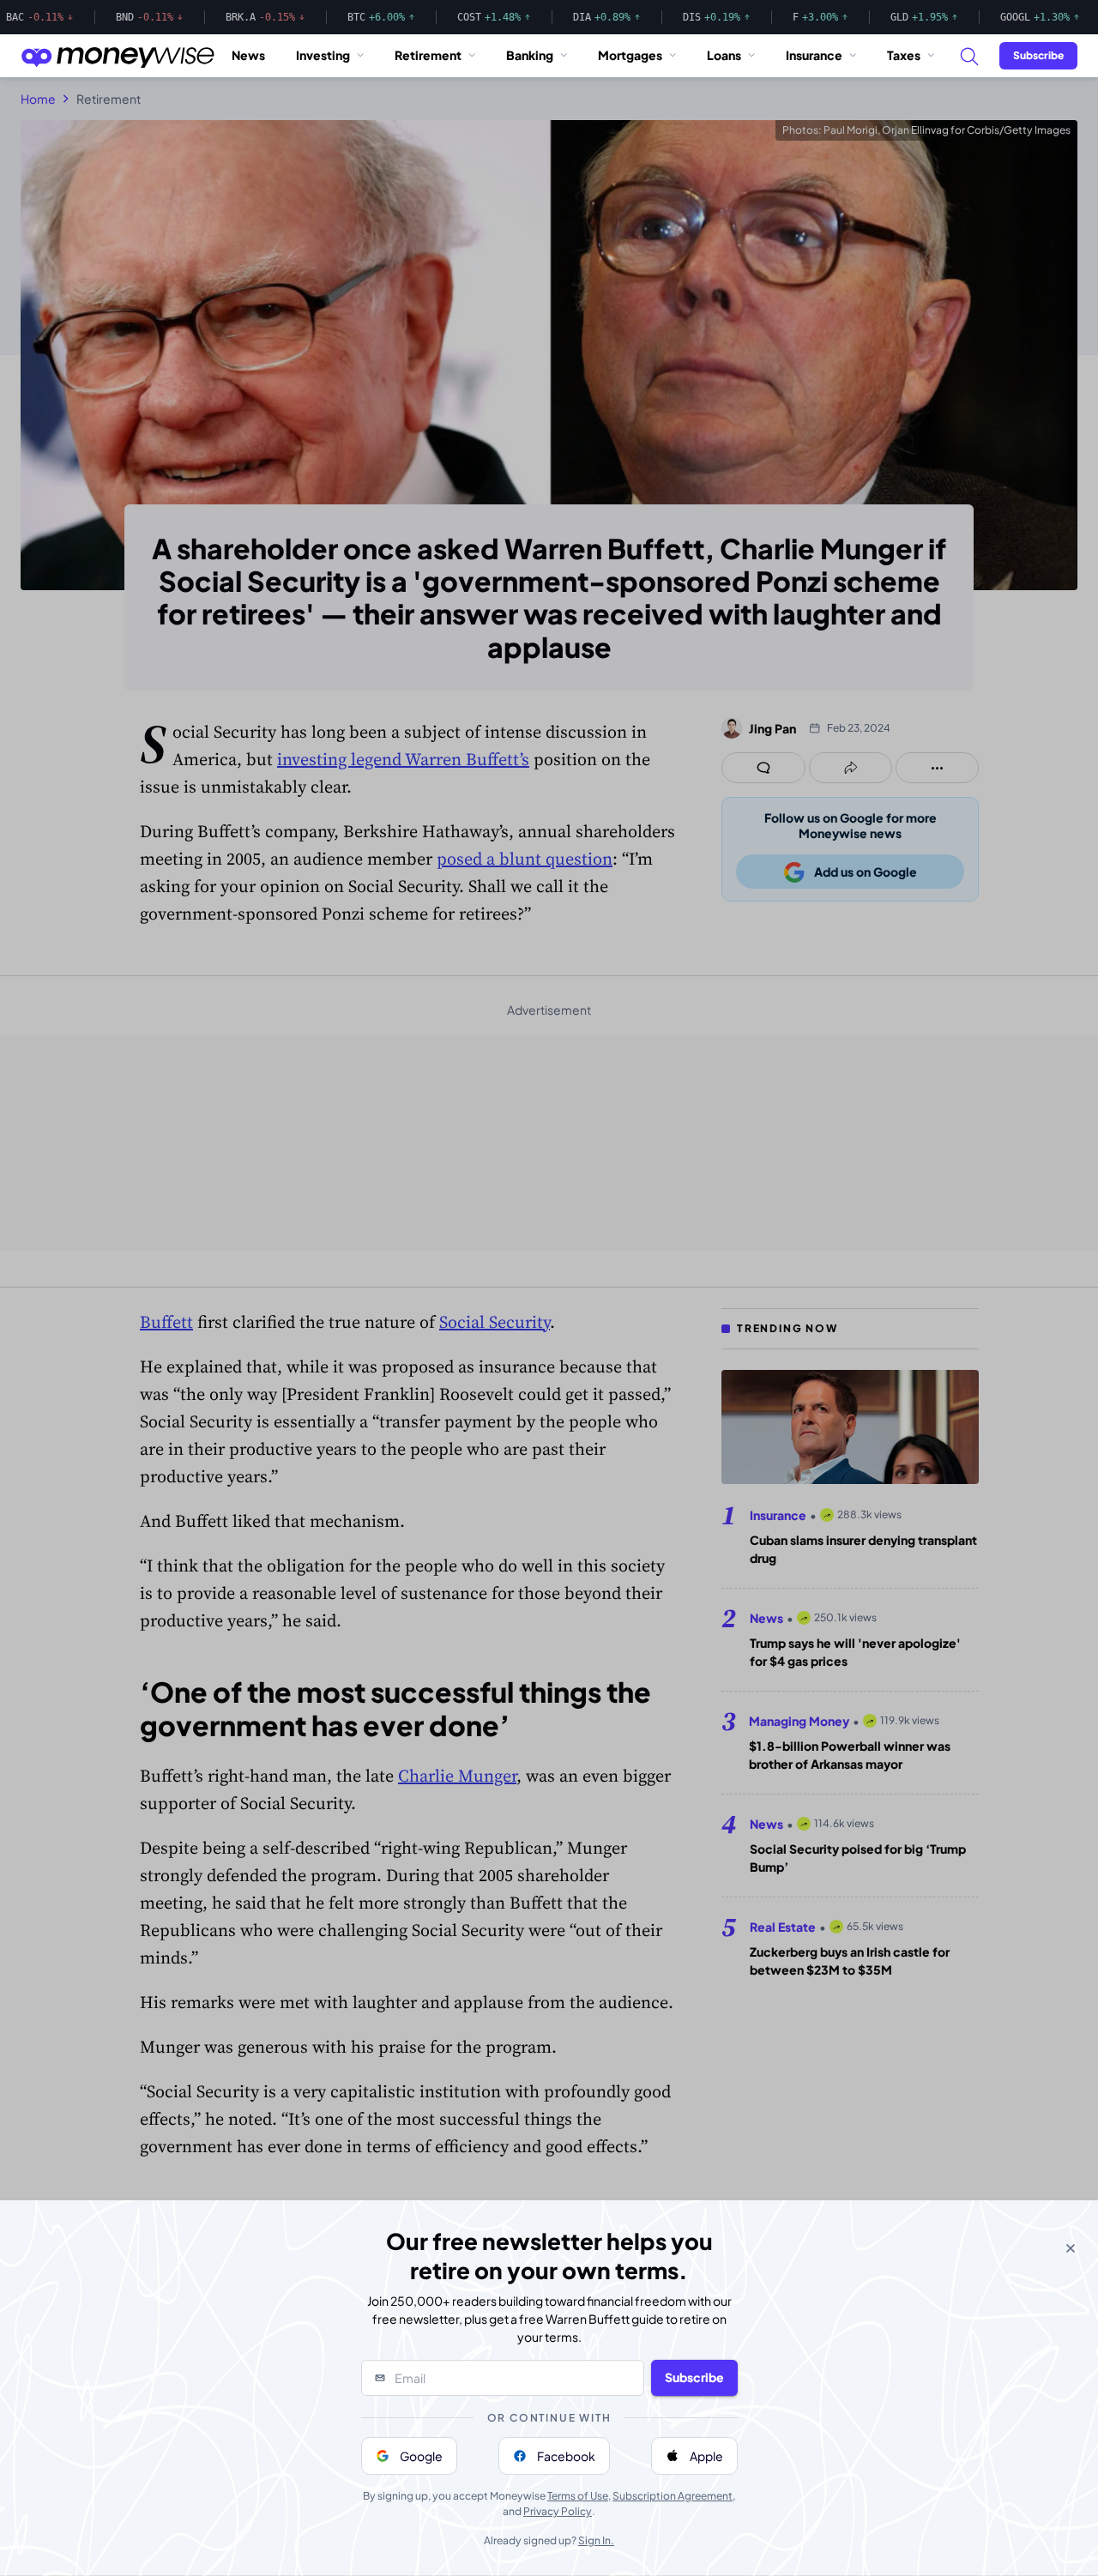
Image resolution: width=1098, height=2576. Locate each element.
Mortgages (630, 55)
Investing (323, 55)
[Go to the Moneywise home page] (118, 56)
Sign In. (596, 2540)
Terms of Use (578, 2496)
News (248, 55)
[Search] (968, 56)
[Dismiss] (1071, 2248)
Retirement (428, 55)
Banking (530, 55)
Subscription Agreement (673, 2496)
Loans (724, 55)
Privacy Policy (558, 2511)
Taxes (904, 55)
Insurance (814, 55)
